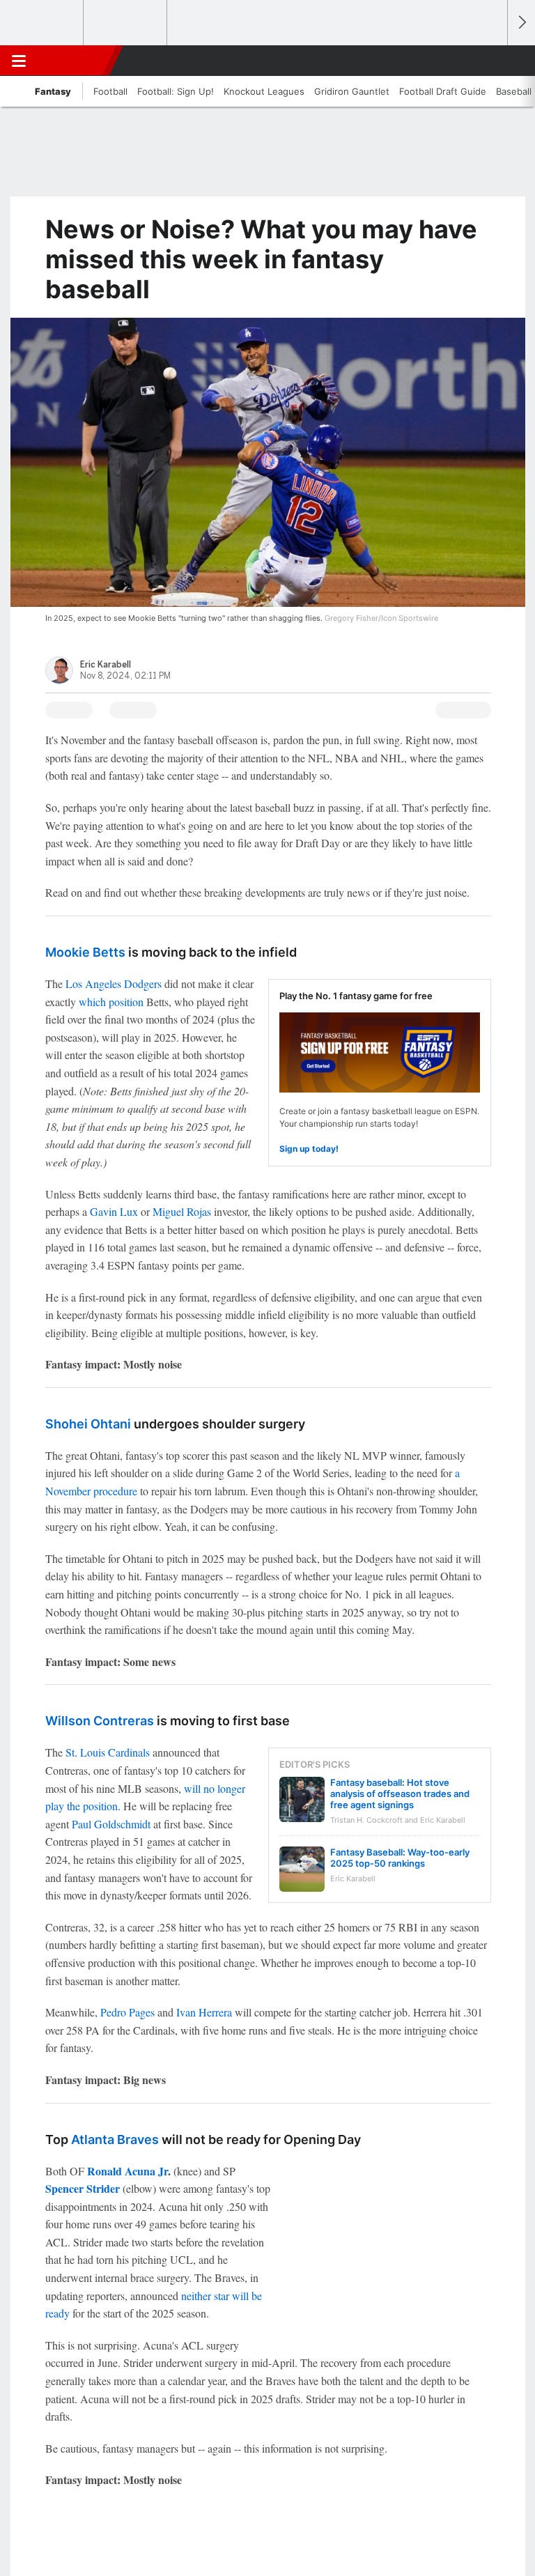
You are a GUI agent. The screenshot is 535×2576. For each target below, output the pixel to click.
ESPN (75, 61)
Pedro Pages (127, 2012)
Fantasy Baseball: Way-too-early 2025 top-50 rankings (400, 1858)
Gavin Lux (114, 1211)
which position (111, 1002)
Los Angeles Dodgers (114, 984)
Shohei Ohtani (88, 1424)
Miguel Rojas (182, 1211)
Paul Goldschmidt (111, 1824)
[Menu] (19, 61)
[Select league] (42, 23)
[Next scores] (521, 23)
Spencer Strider (83, 2188)
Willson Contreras (100, 1721)
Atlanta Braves (115, 2139)
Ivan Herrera (204, 2012)
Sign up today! (309, 1149)
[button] (489, 61)
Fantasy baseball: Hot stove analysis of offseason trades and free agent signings (400, 1794)
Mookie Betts (85, 952)
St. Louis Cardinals (108, 1752)
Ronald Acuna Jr (127, 2171)
